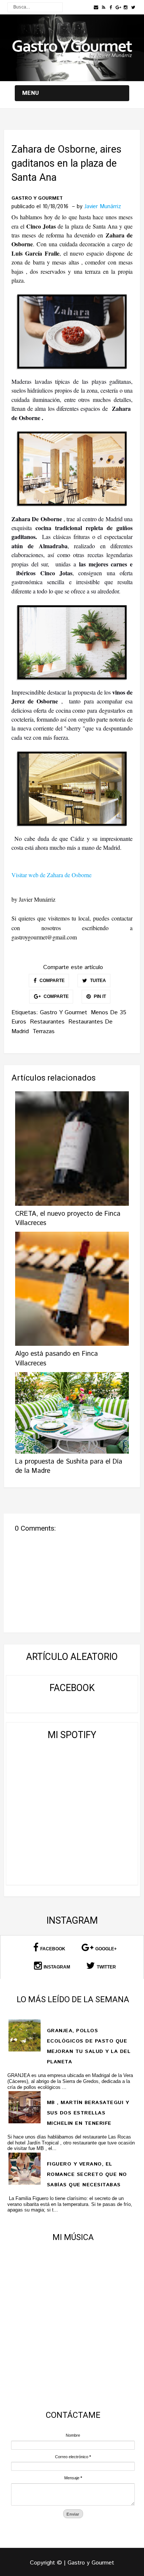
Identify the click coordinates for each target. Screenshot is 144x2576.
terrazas (44, 1031)
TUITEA (97, 981)
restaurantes (47, 1022)
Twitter (106, 1967)
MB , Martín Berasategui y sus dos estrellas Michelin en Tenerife (88, 2113)
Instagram (57, 1967)
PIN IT (99, 996)
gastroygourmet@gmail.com (44, 937)
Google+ (106, 1949)
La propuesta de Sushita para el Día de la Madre (69, 1466)
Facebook (53, 1949)
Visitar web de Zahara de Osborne (52, 875)
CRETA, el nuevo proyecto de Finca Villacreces (68, 1219)
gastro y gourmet (37, 199)
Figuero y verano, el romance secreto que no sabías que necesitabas (87, 2174)
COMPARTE (52, 981)
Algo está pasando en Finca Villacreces (56, 1359)
